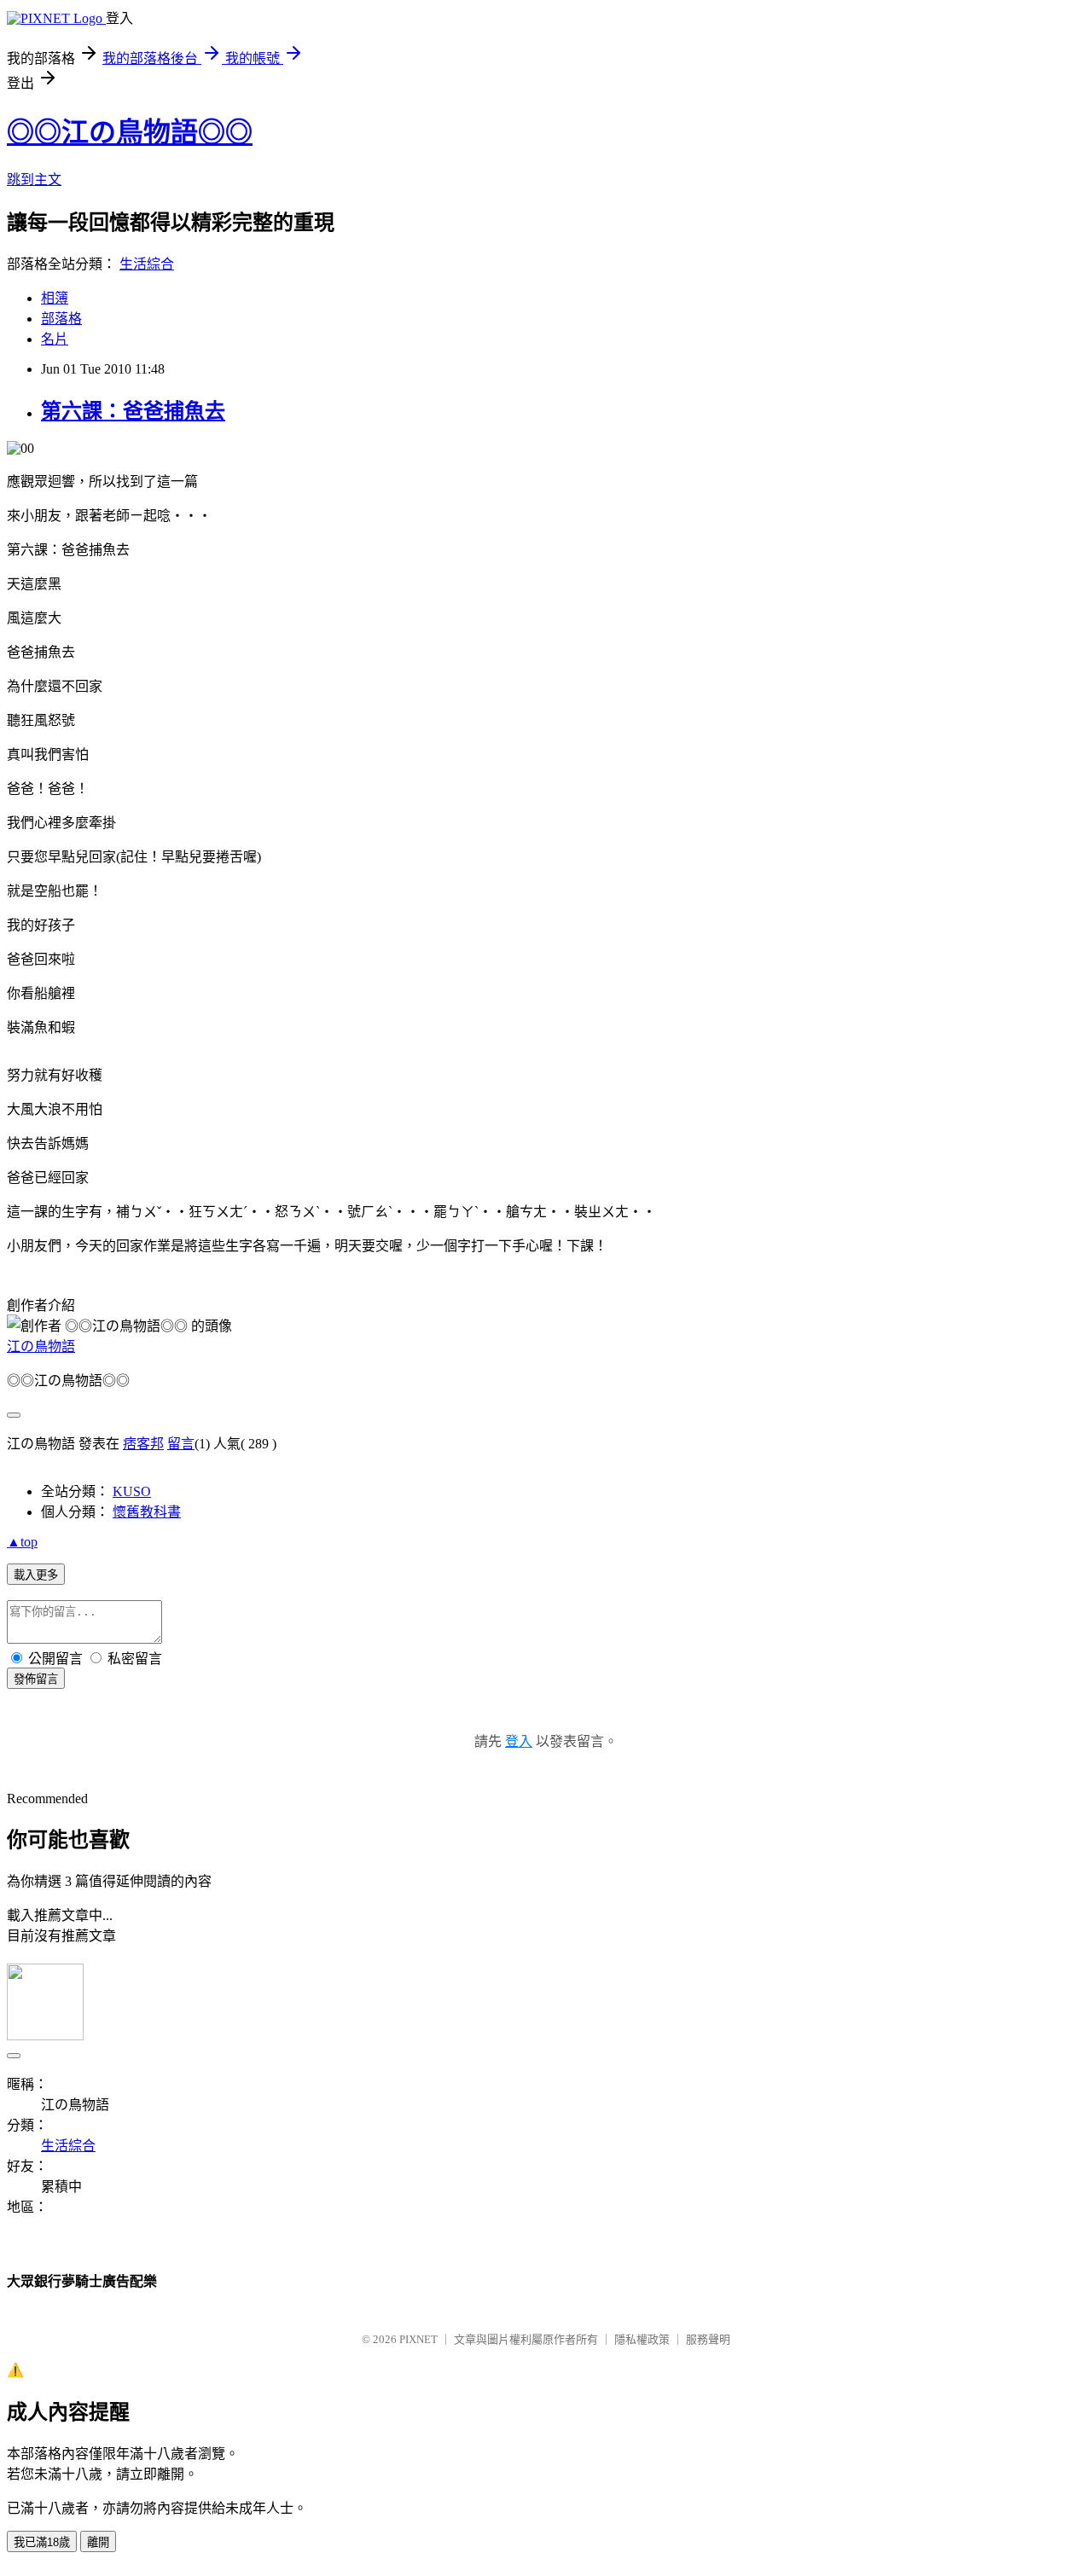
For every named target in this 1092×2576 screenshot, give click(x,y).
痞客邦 (143, 1444)
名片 (55, 339)
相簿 (55, 298)
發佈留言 (36, 1679)
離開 (98, 2542)
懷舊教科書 (147, 1512)
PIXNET (418, 2339)
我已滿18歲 (42, 2542)
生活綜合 (147, 264)
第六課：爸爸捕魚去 (133, 411)
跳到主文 (34, 180)
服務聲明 (708, 2339)
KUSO (132, 1491)
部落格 (61, 319)
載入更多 (36, 1575)
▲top (22, 1542)
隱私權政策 (642, 2339)
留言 (181, 1444)
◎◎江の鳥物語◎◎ (130, 132)
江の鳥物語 (41, 1346)
